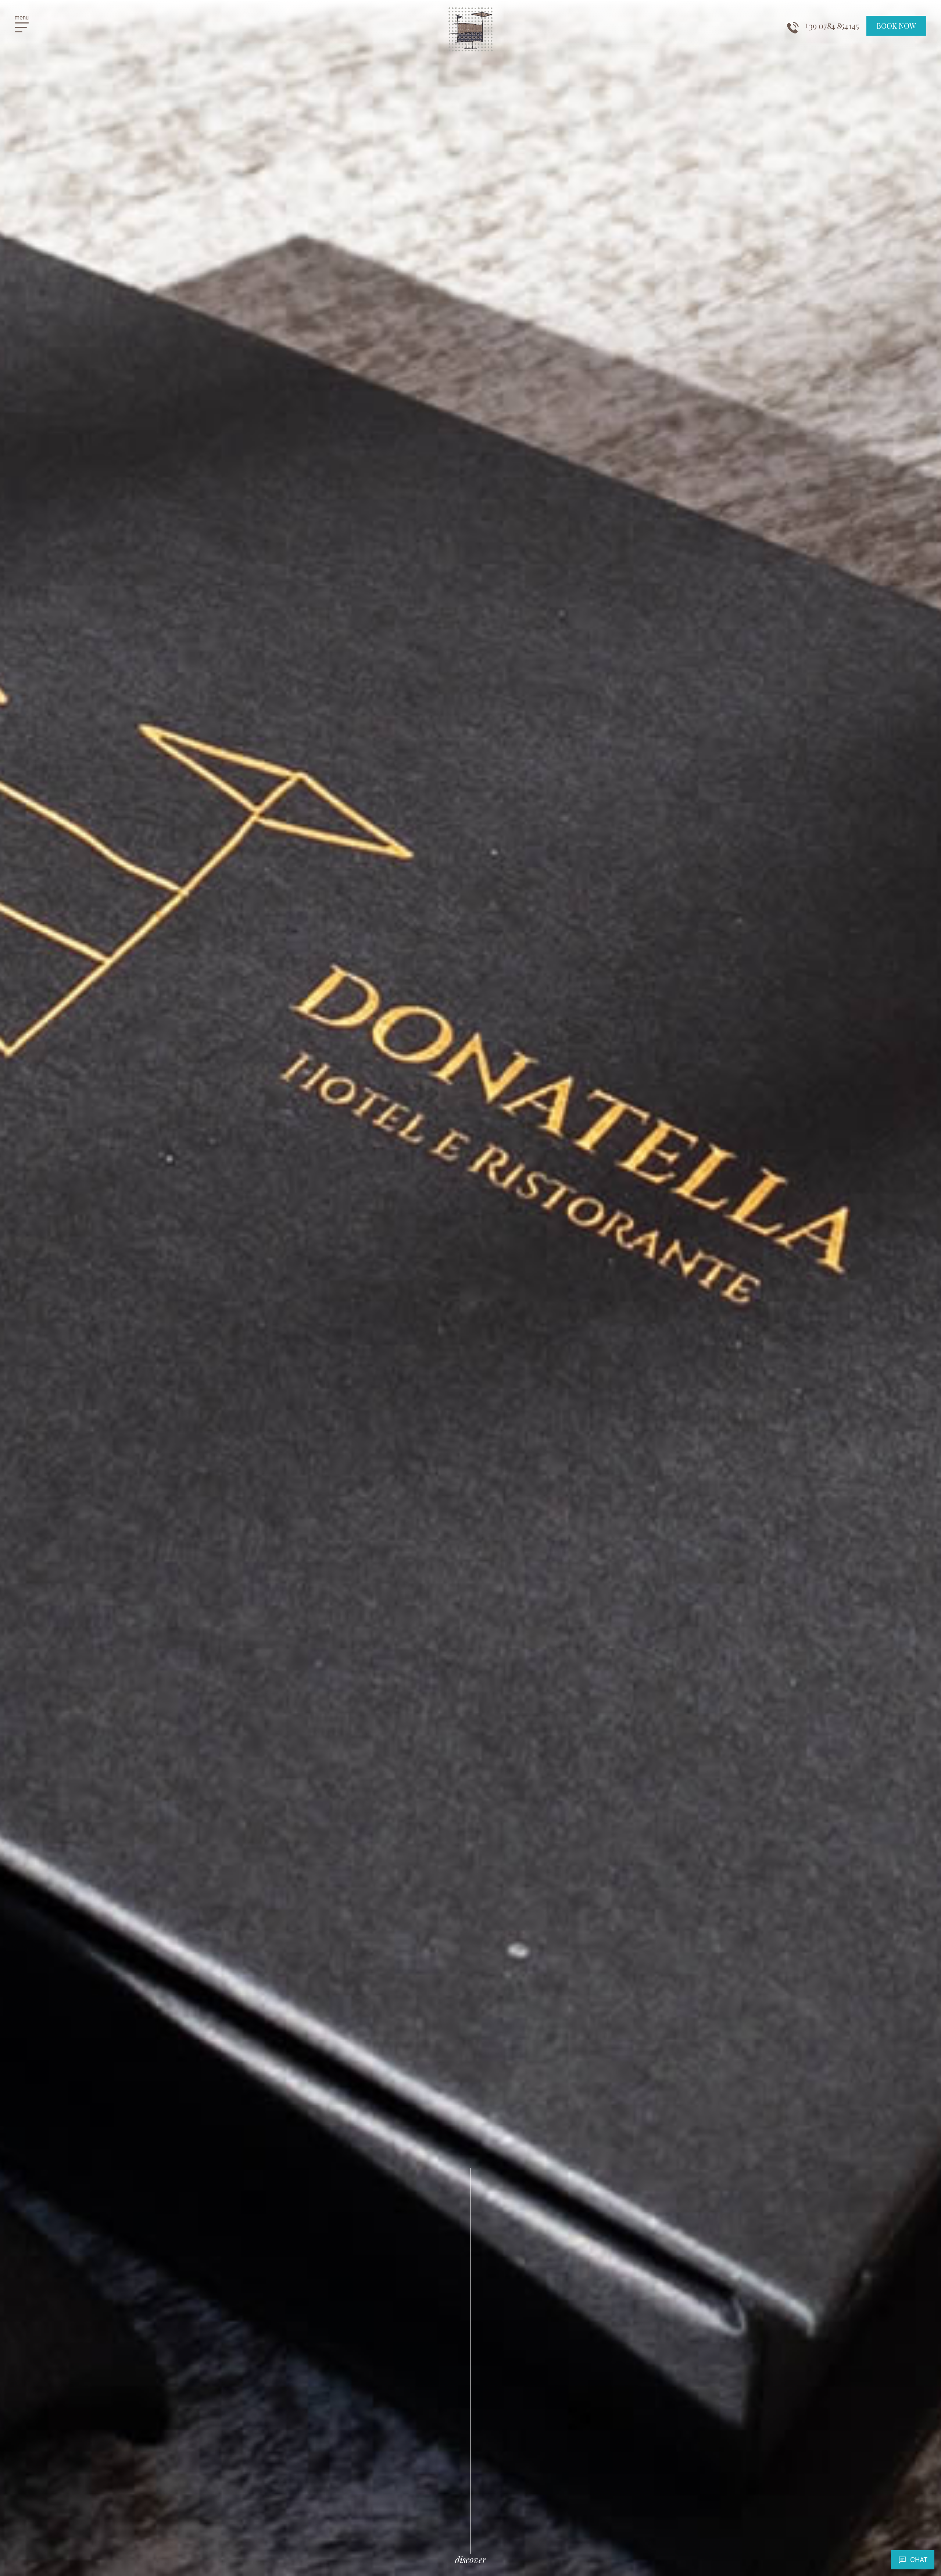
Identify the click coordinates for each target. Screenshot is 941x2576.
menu (22, 17)
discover (470, 2559)
